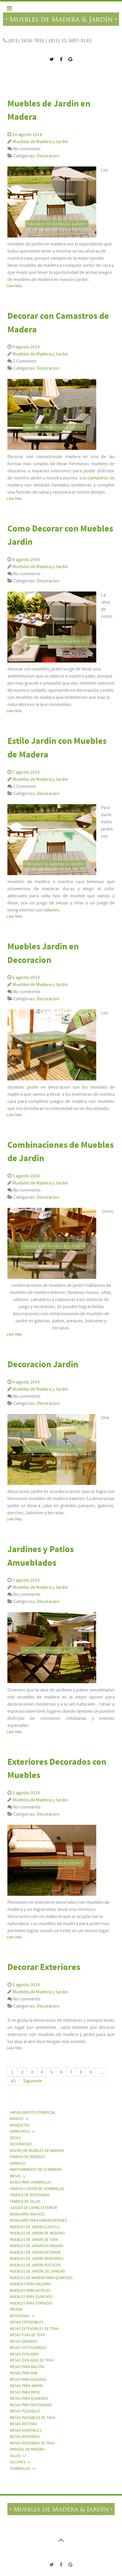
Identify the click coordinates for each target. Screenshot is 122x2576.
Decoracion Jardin (43, 1364)
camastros (98, 478)
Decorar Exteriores (44, 1967)
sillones (52, 910)
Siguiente (33, 2081)
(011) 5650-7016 (26, 41)
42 (13, 2081)
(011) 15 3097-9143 (69, 41)
